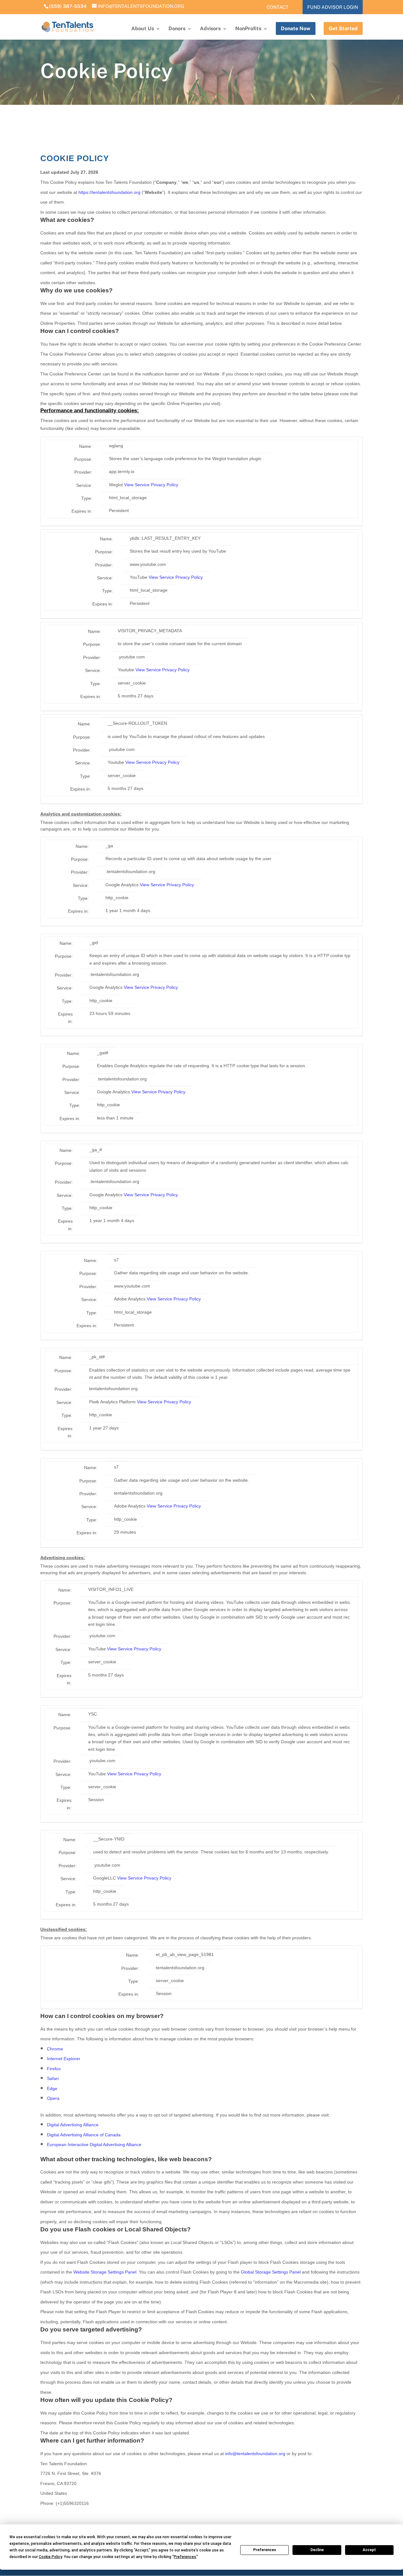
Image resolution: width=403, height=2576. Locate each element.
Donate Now (296, 28)
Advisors (210, 29)
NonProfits (248, 29)
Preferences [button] (185, 2557)
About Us (143, 29)
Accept (369, 2550)
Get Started (343, 28)
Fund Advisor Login (333, 7)
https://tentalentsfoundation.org (109, 192)
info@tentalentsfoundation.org (255, 2454)
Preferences (265, 2550)
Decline (317, 2550)
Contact (278, 7)
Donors (177, 29)
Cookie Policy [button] (50, 2557)
